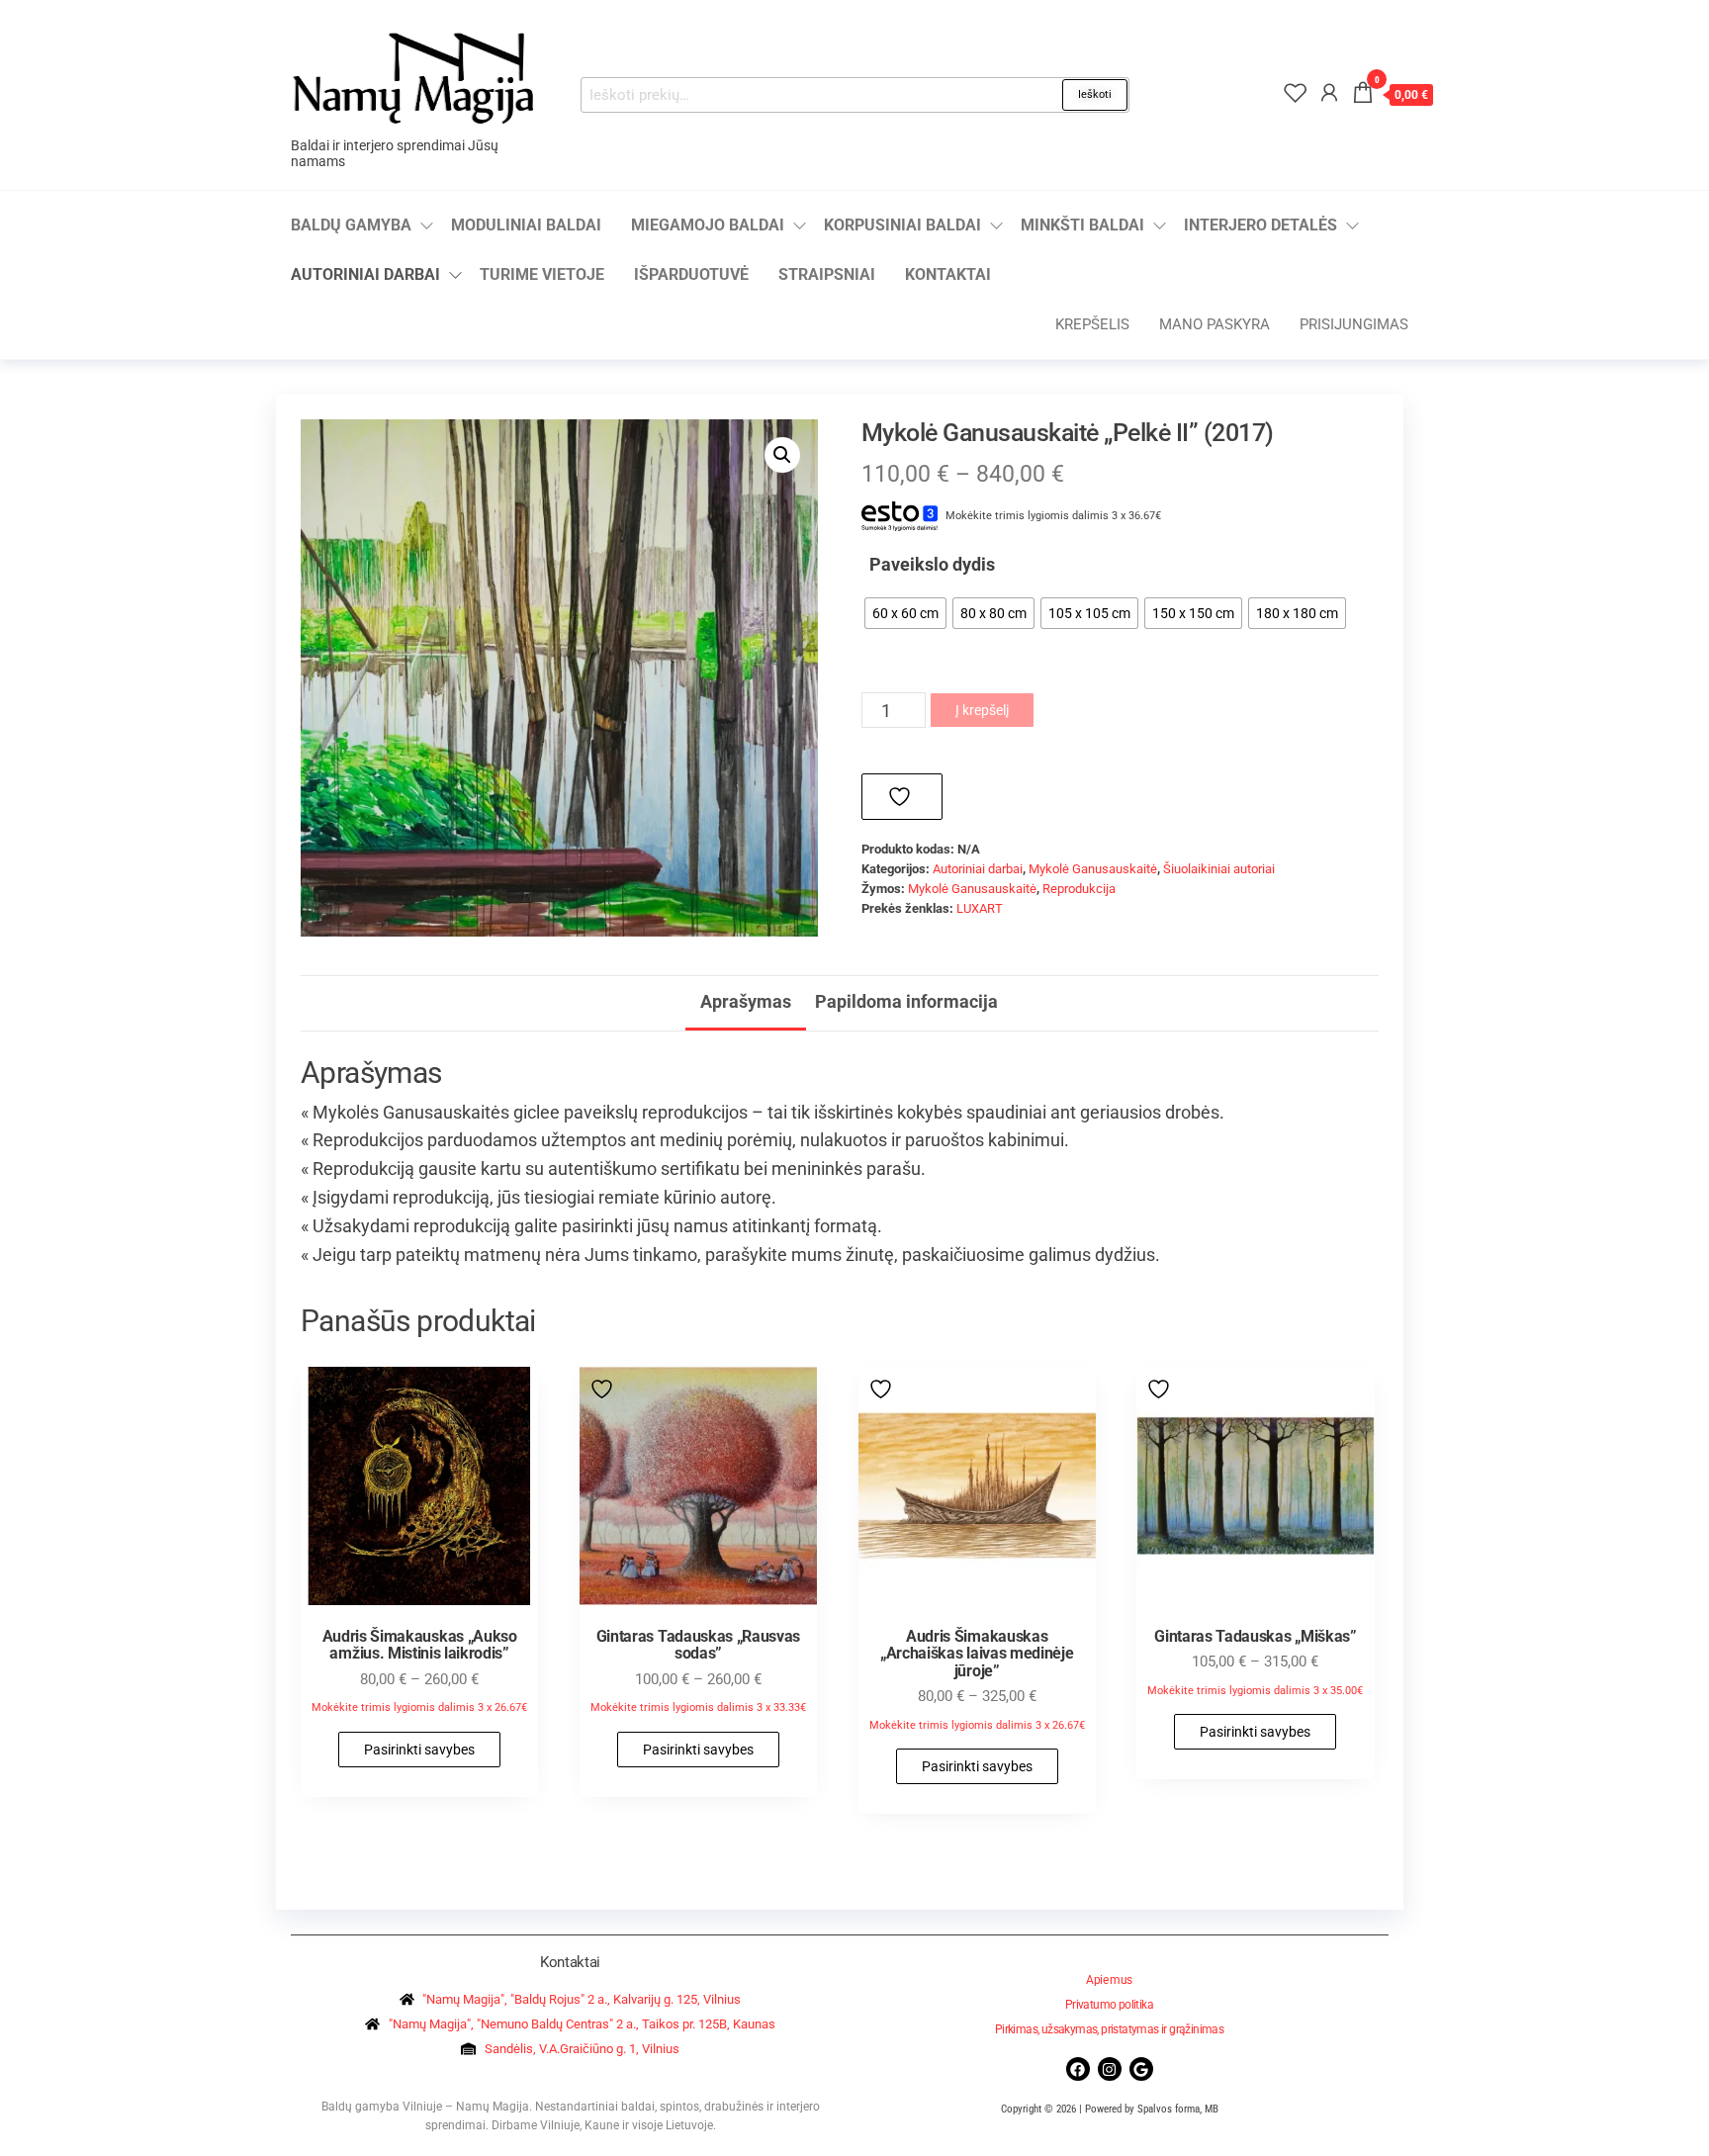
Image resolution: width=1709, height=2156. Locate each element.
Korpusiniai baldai (902, 225)
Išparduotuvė (691, 274)
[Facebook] (1078, 2069)
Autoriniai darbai (365, 274)
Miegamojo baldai (708, 225)
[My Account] (1329, 93)
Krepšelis (1092, 324)
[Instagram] (1110, 2069)
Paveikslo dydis (932, 564)
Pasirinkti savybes (419, 1750)
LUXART (980, 908)
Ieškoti (1095, 94)
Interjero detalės (1260, 225)
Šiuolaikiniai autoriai (1219, 869)
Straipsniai (827, 274)
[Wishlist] (1296, 93)
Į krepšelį (982, 710)
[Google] (1141, 2069)
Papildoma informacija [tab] (906, 1001)
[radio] (905, 613)
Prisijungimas (1354, 324)
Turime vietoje (542, 274)
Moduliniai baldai (526, 225)
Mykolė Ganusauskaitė (1093, 869)
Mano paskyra (1214, 324)
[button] (782, 455)
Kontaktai (948, 274)
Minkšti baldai (1082, 225)
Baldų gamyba (351, 225)
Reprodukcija (1079, 889)
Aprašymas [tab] (746, 1001)
